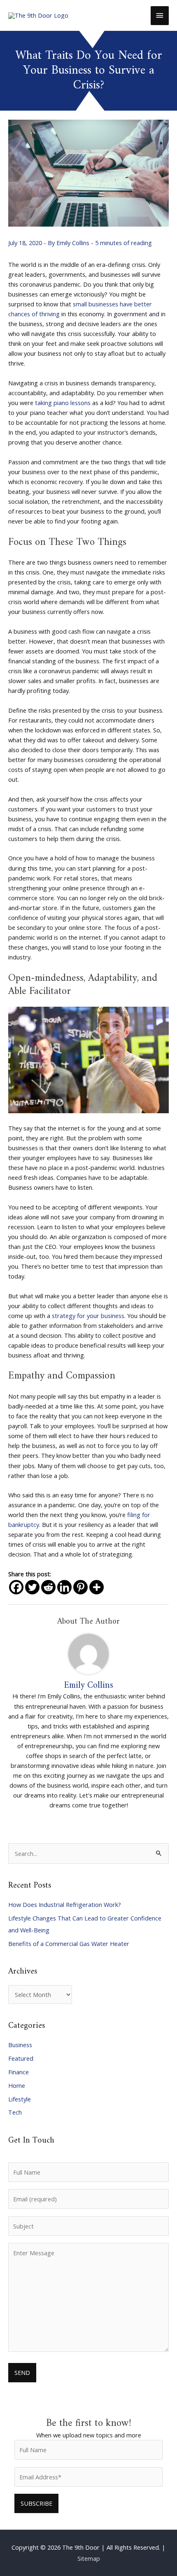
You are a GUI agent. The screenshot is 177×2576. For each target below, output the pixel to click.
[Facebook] (16, 1587)
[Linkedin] (64, 1587)
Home (17, 2085)
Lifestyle (20, 2099)
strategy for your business (88, 1316)
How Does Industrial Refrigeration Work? (65, 1904)
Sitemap (89, 2558)
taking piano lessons (63, 403)
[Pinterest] (80, 1587)
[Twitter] (32, 1587)
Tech (15, 2112)
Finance (19, 2072)
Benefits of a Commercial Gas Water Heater (69, 1944)
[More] (97, 1587)
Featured (21, 2058)
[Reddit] (48, 1587)
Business (20, 2045)
